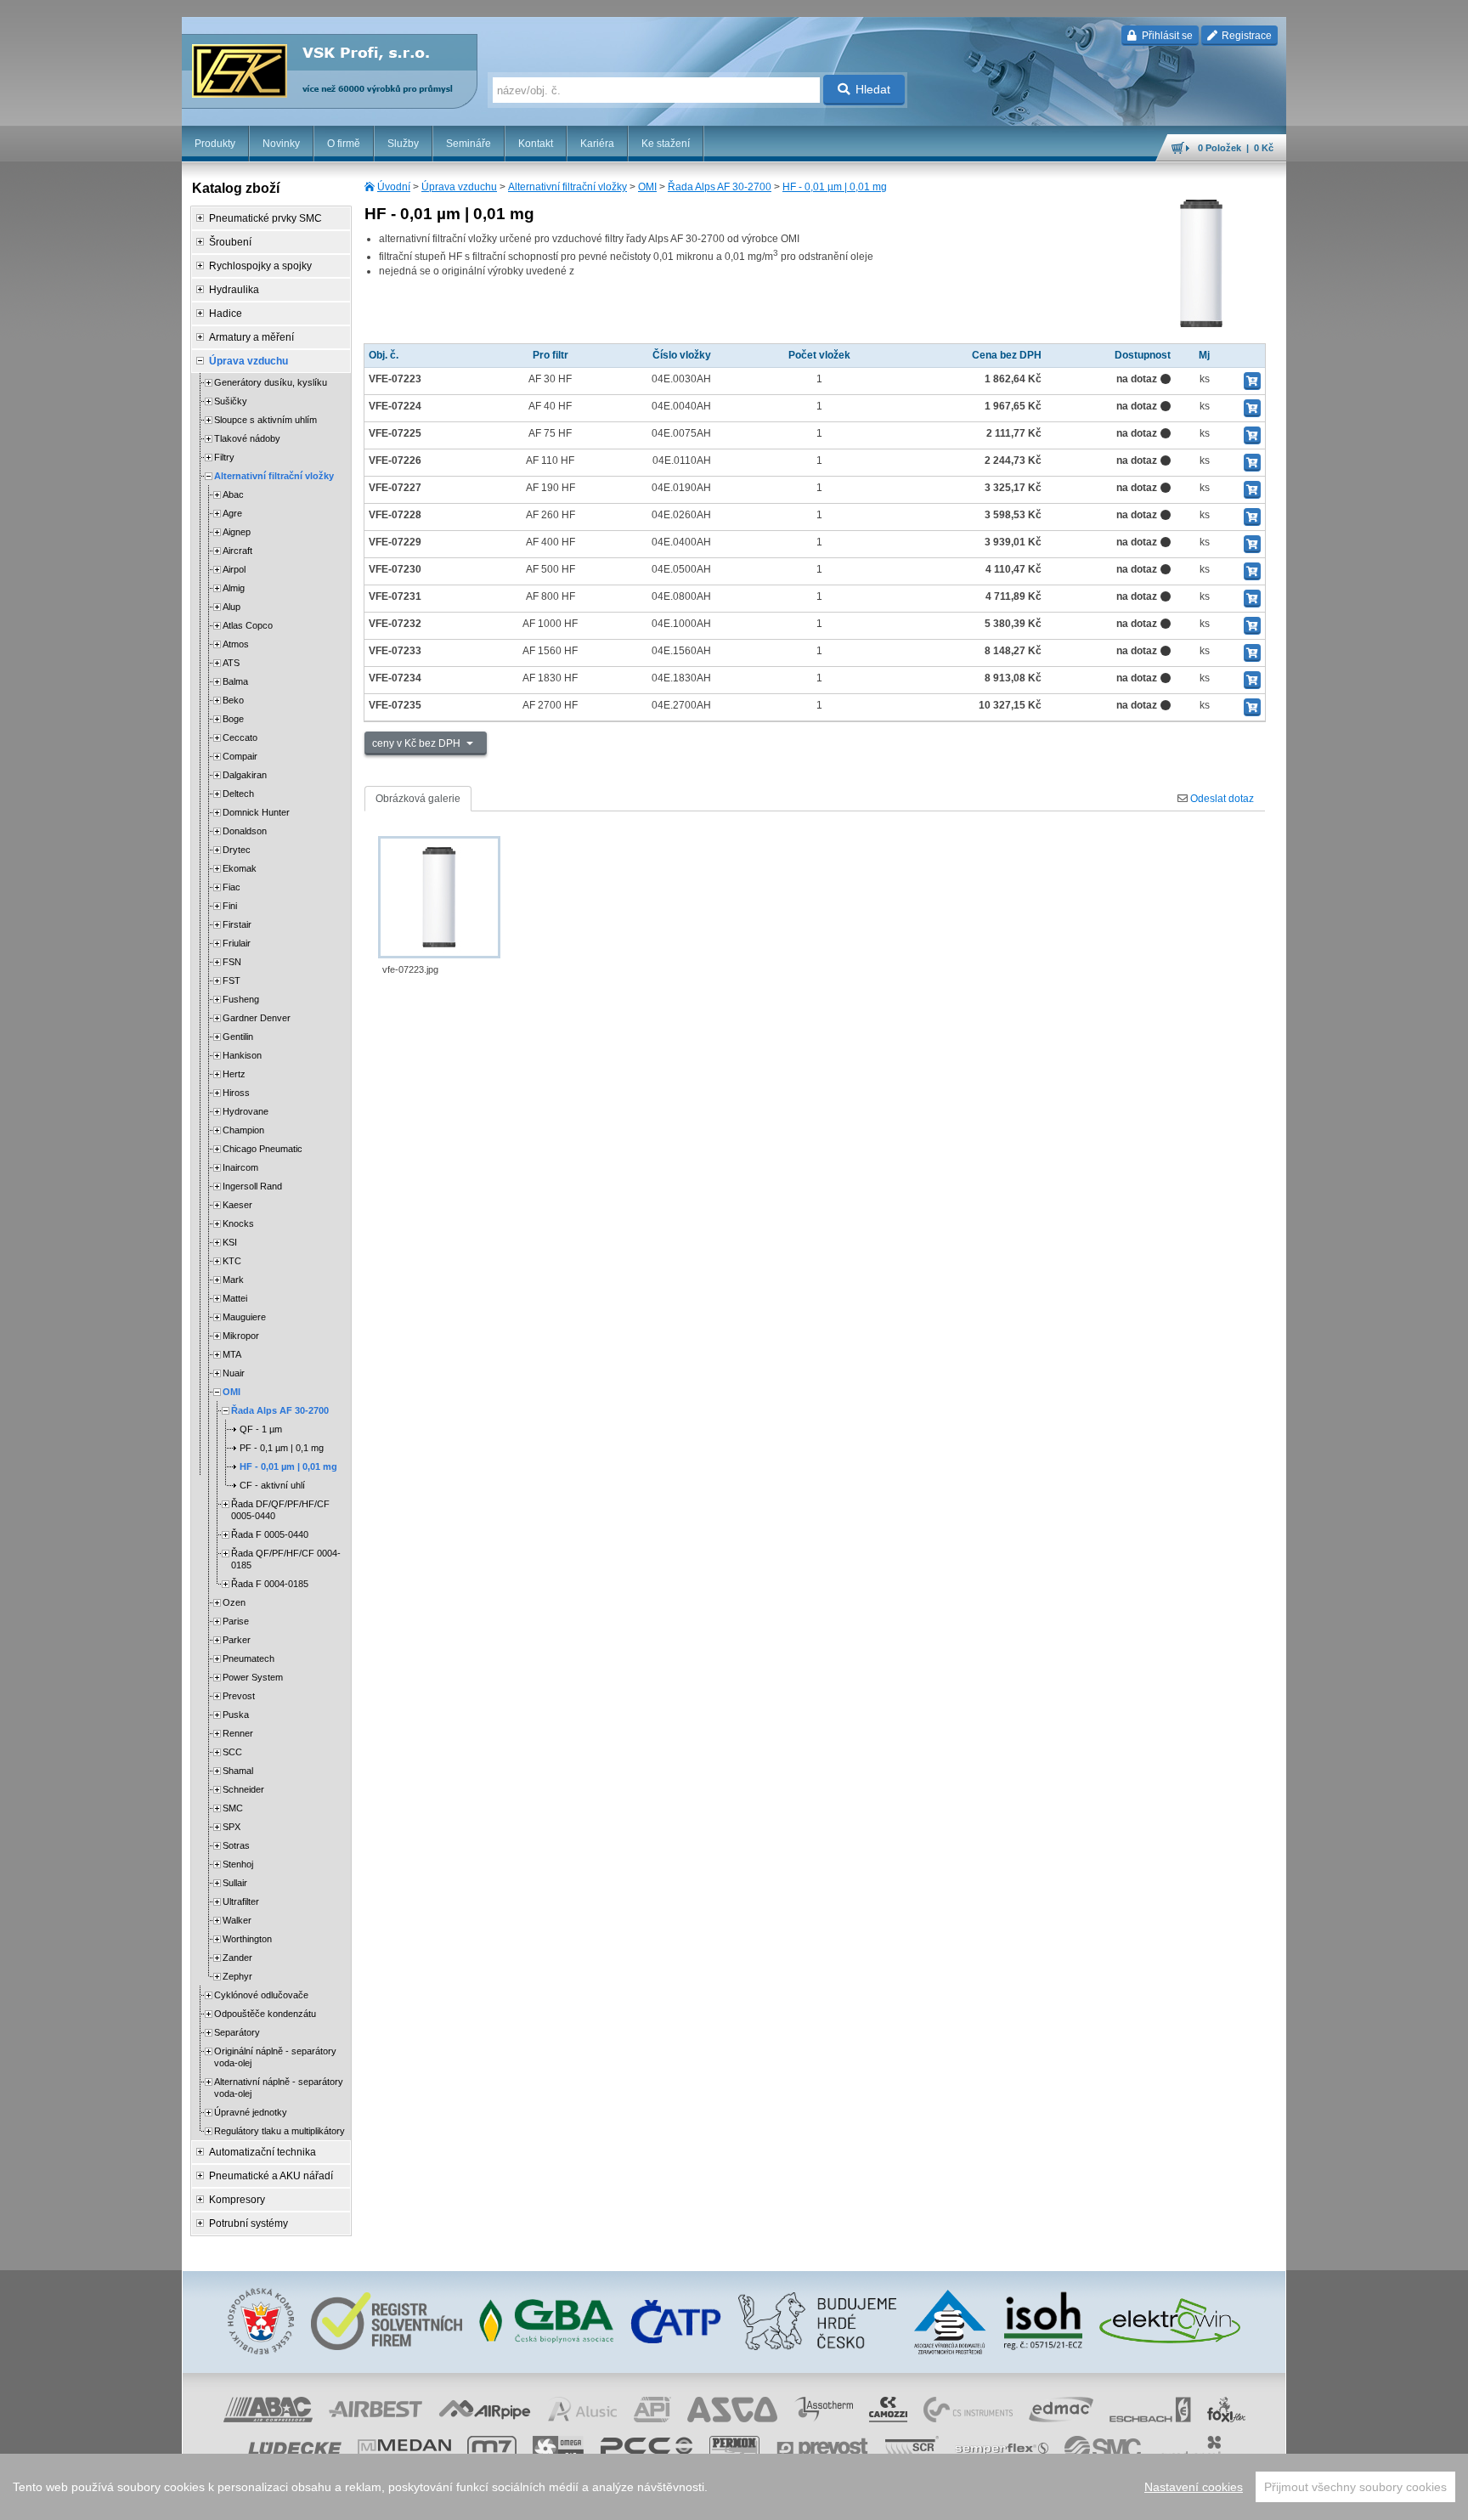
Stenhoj (238, 1864)
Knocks (238, 1223)
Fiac (231, 887)
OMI (647, 187)
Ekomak (240, 868)
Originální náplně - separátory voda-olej (275, 2057)
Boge (233, 719)
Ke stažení (666, 144)
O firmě (344, 144)
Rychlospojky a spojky (260, 266)
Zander (237, 1958)
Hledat (873, 89)
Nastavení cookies (1194, 2487)
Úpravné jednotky (251, 2112)
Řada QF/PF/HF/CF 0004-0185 (286, 1559)
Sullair (235, 1883)
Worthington (247, 1939)
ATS (231, 663)
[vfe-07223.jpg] (439, 897)
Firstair (237, 924)
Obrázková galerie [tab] (418, 799)
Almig (234, 588)
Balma (235, 681)
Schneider (243, 1789)
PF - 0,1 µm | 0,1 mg (282, 1448)
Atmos (236, 644)
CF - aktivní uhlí (272, 1485)
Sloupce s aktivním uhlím (265, 420)
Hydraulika (234, 290)
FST (231, 980)
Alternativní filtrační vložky (567, 187)
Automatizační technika (263, 2152)
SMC (233, 1808)
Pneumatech (248, 1658)
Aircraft (237, 551)
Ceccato (240, 737)
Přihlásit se (1166, 36)
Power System (253, 1677)
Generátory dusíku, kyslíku (271, 382)
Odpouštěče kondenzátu (265, 2014)
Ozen (234, 1602)
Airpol (234, 569)
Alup (231, 607)
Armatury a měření (251, 337)
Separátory (237, 2032)
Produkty (215, 144)
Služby (403, 144)
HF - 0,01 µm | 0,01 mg (835, 187)
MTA (232, 1354)
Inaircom (240, 1167)
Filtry (224, 457)
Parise (236, 1621)
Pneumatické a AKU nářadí (271, 2176)
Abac (233, 494)
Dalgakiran (245, 775)
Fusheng (241, 999)
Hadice (226, 314)
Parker (237, 1640)
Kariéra (597, 144)
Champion (243, 1130)
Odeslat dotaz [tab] (1221, 799)
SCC (232, 1752)
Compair (240, 756)
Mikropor (241, 1336)
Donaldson (245, 831)
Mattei (235, 1298)
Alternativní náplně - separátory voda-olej (279, 2088)
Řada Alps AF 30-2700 (720, 187)
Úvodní (394, 187)
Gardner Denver (257, 1018)
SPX (231, 1827)
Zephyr (237, 1976)
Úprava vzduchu (459, 187)
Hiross (236, 1093)
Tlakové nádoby (247, 438)
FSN (232, 962)
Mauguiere (244, 1317)
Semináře (469, 144)
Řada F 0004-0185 (270, 1584)
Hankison (242, 1055)
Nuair (234, 1373)
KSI (230, 1242)
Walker (237, 1920)
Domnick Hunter (256, 812)
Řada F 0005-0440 (270, 1534)
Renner (238, 1733)
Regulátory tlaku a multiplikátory (279, 2131)
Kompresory (237, 2200)
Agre (232, 513)
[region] (734, 2487)
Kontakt (536, 144)
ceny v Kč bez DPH (418, 743)
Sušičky (231, 401)
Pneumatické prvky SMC (265, 218)
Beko (233, 700)
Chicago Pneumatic (263, 1149)
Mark (233, 1280)
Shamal (238, 1771)
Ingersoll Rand (252, 1186)
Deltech (238, 794)
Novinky (281, 144)
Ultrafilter (241, 1901)
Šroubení (230, 242)
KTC (232, 1261)
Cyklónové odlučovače (261, 1995)
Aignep (237, 532)
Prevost (239, 1696)
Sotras (236, 1845)
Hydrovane (246, 1111)
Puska (236, 1715)
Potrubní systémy (248, 2223)
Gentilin (238, 1037)
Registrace (1245, 36)
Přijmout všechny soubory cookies (1355, 2487)
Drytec (237, 850)
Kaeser (237, 1205)
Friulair (237, 943)
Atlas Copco (248, 625)
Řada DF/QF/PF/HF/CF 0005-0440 (280, 1510)
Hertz (234, 1074)
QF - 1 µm (261, 1429)
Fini (230, 906)
